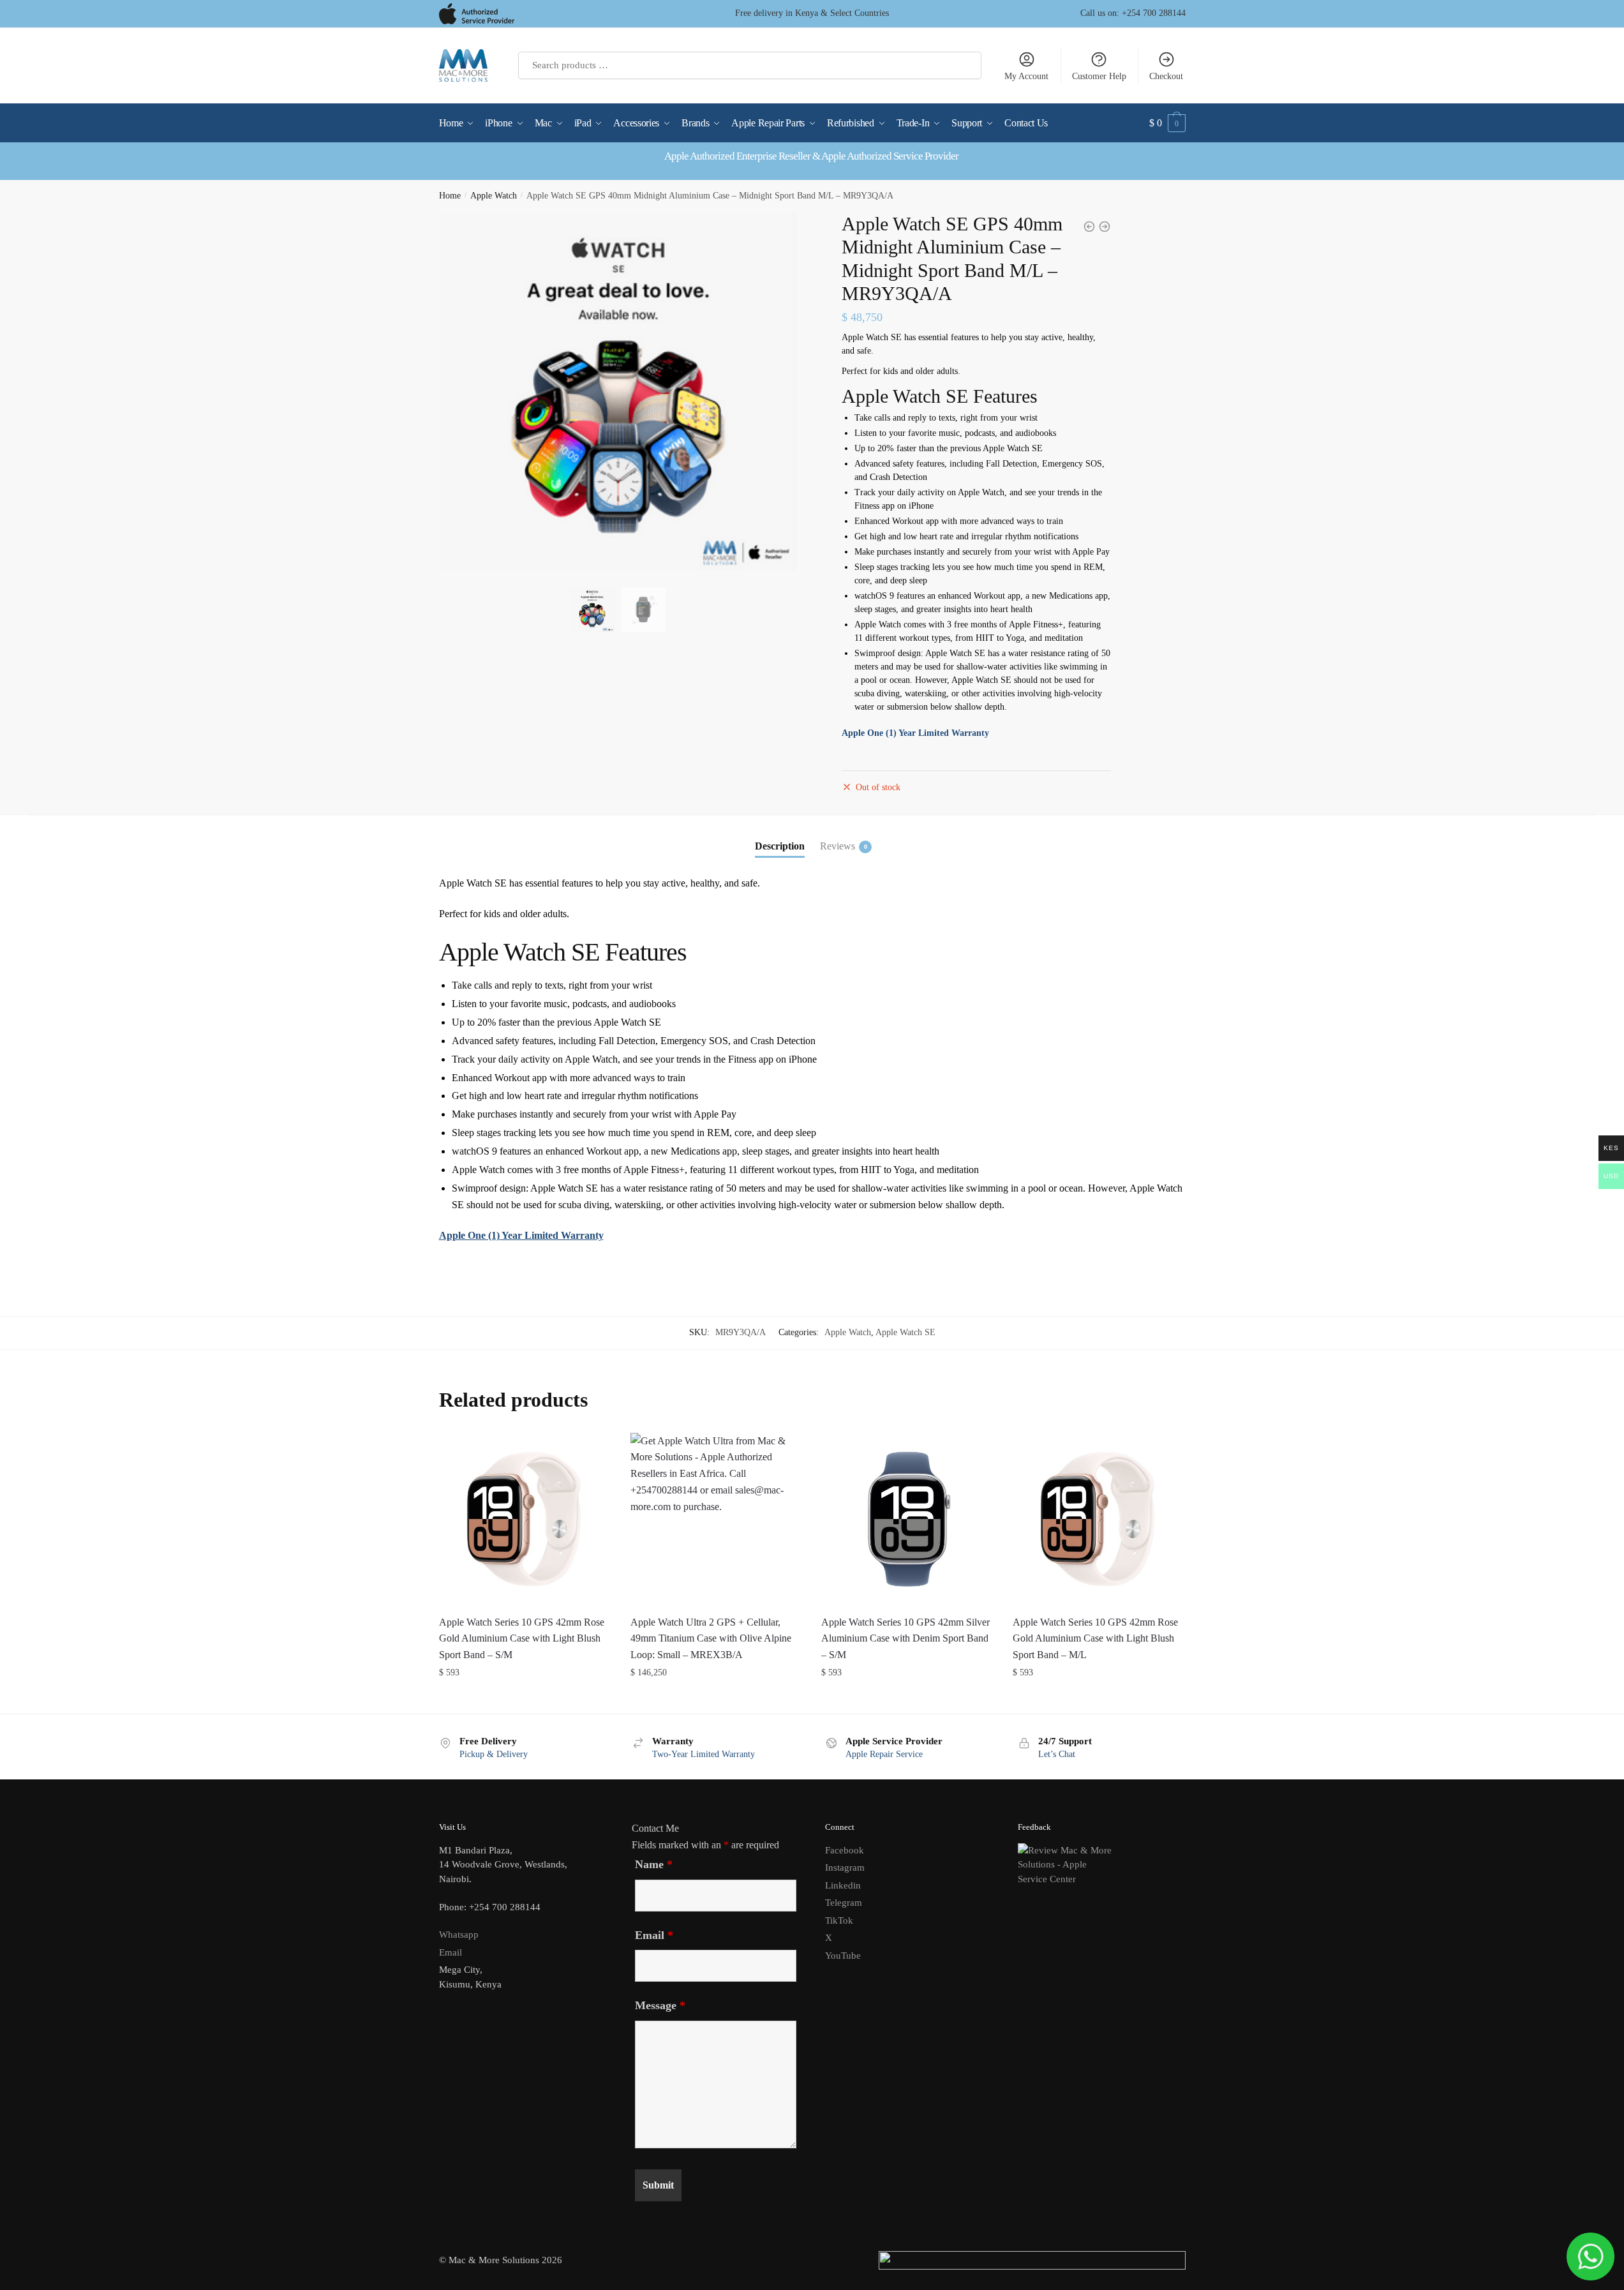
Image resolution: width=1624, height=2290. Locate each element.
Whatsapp (459, 1935)
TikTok (839, 1920)
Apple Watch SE (905, 1332)
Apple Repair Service (884, 1754)
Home (450, 196)
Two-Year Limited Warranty (704, 1754)
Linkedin (843, 1885)
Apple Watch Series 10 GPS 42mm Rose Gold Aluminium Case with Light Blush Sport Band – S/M (522, 1639)
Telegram (844, 1903)
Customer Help (1099, 76)
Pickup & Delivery (494, 1754)
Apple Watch (494, 196)
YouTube (843, 1956)
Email (451, 1952)
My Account (1026, 76)
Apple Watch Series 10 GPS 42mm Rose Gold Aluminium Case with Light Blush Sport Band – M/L (1095, 1639)
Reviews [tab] (838, 846)
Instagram (845, 1867)
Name (654, 1864)
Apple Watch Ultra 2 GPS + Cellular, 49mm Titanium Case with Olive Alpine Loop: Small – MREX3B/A (711, 1639)
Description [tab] (780, 846)
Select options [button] (525, 1699)
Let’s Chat (1057, 1754)
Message (660, 2005)
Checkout (1166, 76)
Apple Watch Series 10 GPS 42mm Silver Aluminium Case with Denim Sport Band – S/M (905, 1639)
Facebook (845, 1850)
